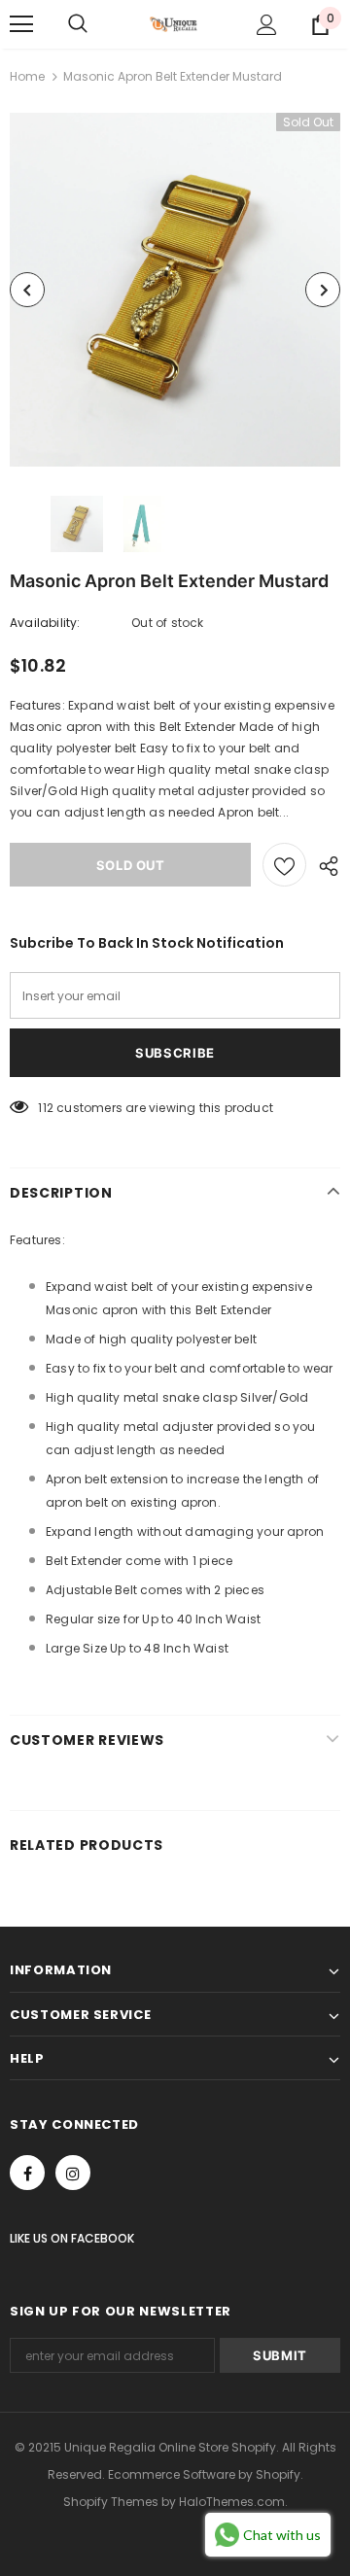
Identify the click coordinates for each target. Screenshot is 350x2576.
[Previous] (27, 290)
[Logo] (173, 25)
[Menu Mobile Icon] (21, 24)
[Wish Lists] (284, 865)
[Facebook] (27, 2173)
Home (27, 76)
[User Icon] (267, 25)
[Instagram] (73, 2173)
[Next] (323, 290)
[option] (175, 290)
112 (46, 1108)
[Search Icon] (78, 24)
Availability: (45, 623)
